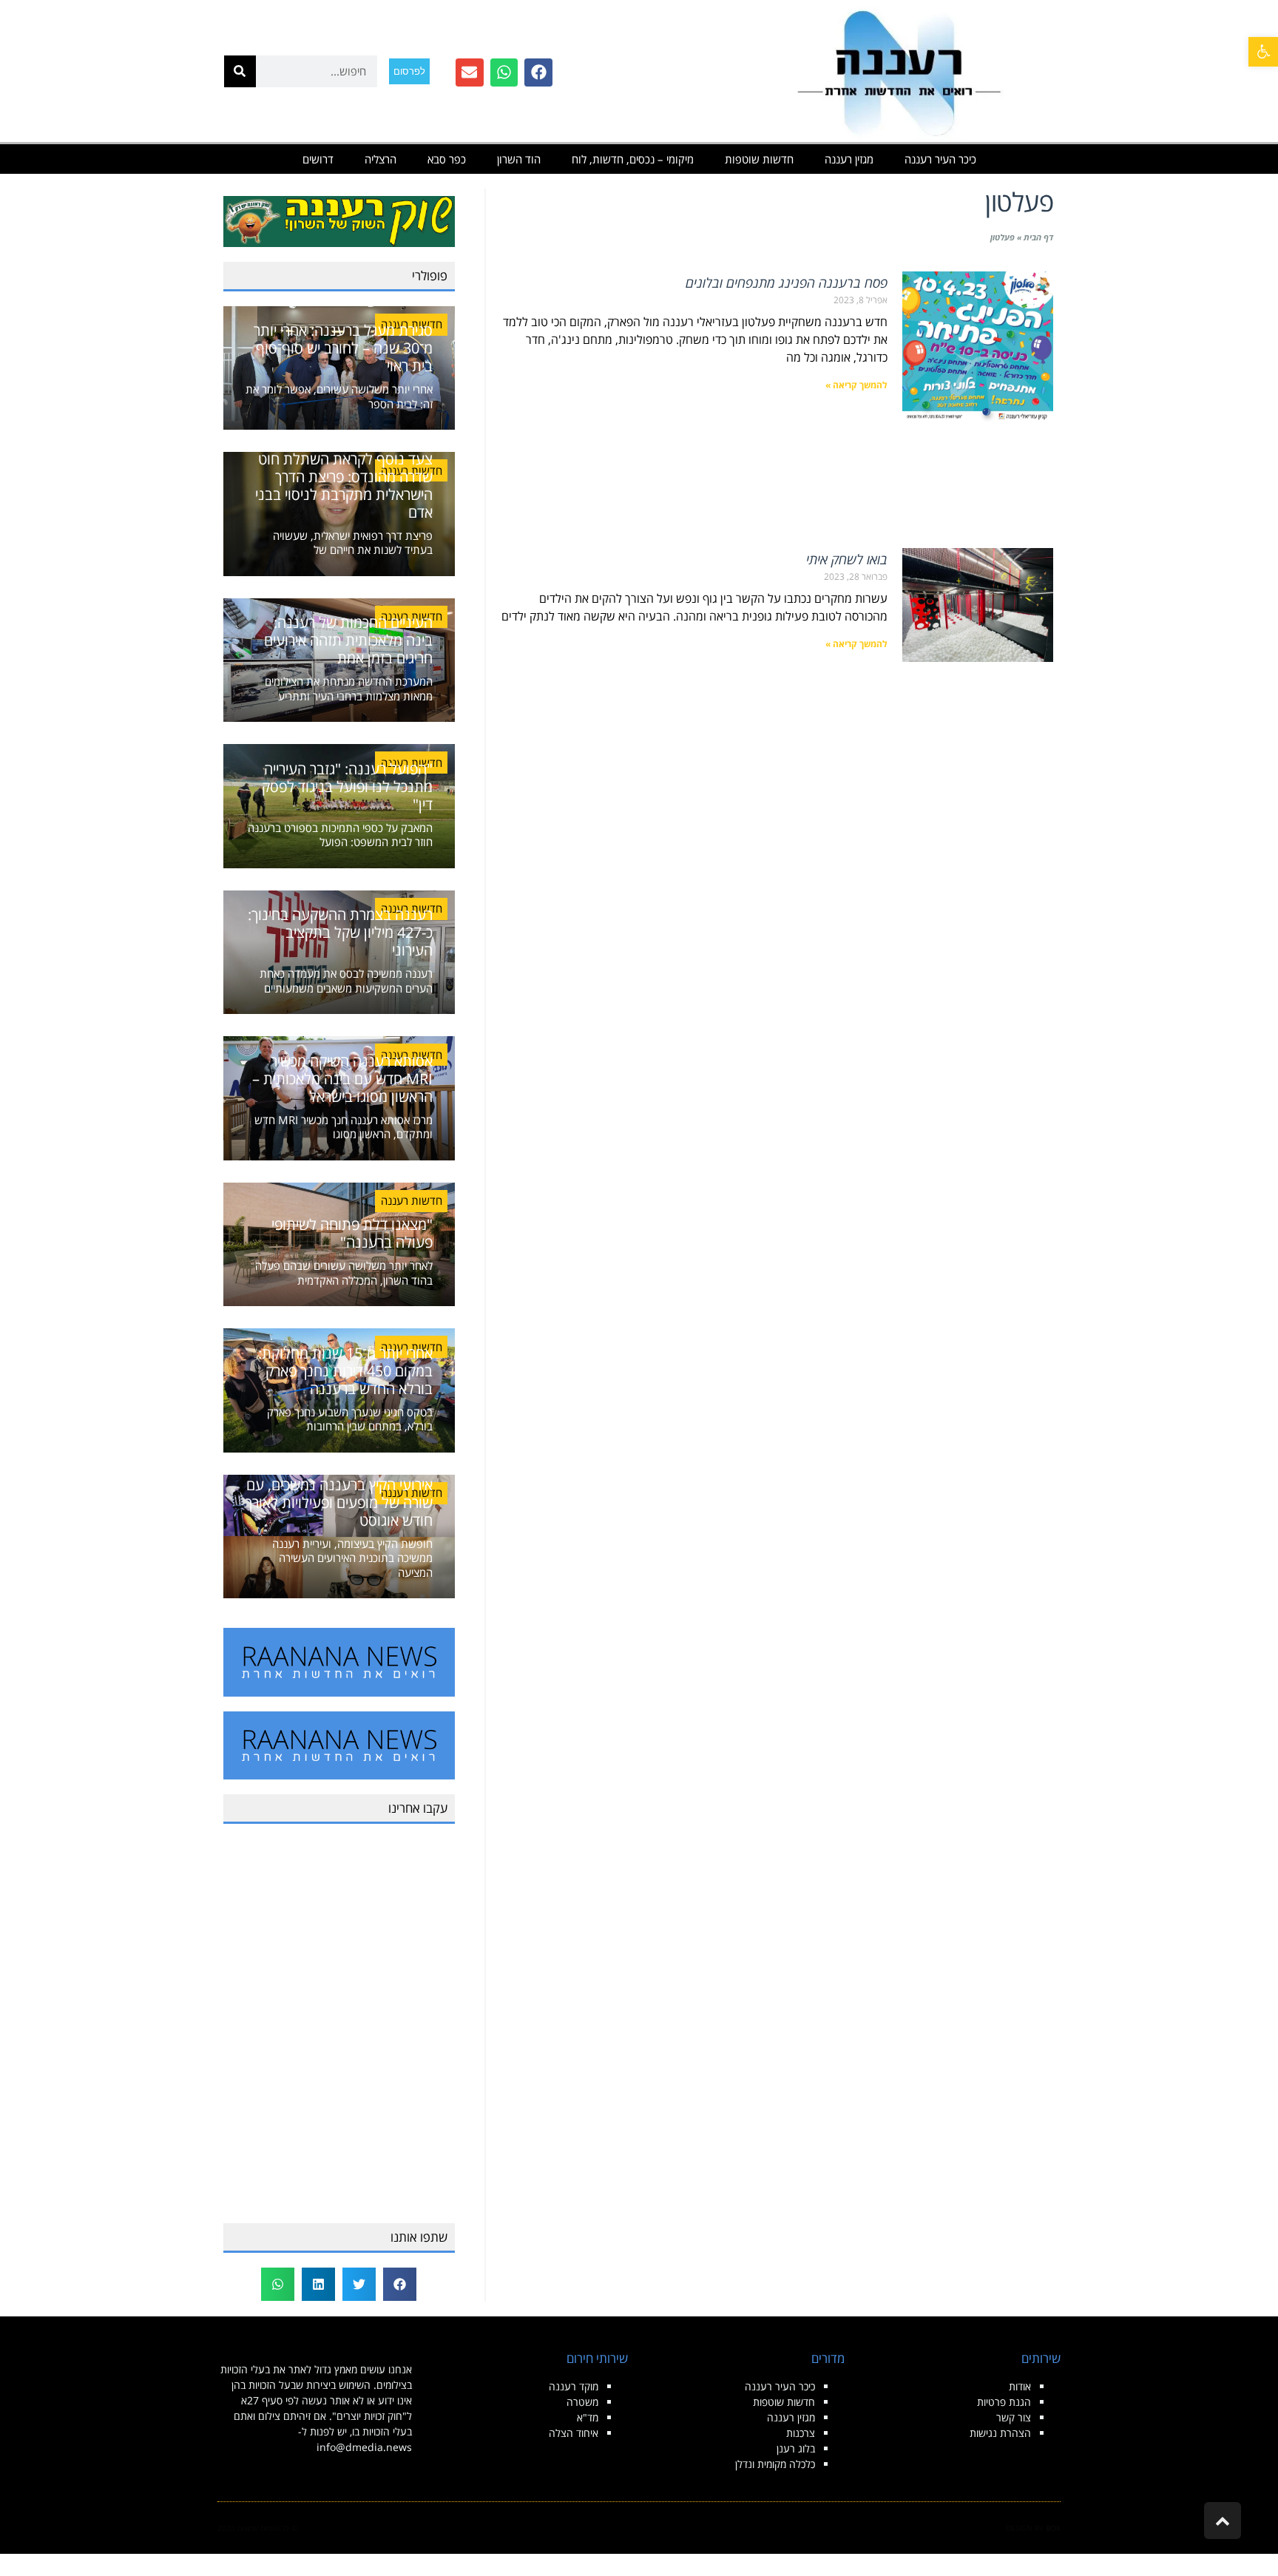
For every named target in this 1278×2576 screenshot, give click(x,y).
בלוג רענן (796, 2448)
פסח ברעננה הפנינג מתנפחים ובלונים (787, 283)
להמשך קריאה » (856, 385)
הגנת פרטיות (1004, 2402)
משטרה (582, 2402)
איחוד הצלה (574, 2433)
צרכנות (801, 2433)
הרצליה (381, 159)
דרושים (318, 159)
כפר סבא (447, 159)
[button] (1263, 52)
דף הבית (1038, 237)
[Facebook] (538, 72)
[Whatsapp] (504, 72)
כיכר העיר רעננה (940, 159)
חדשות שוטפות (759, 159)
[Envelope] (470, 72)
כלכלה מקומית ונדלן (775, 2464)
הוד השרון (519, 159)
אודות (1020, 2386)
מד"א (588, 2417)
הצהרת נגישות (1000, 2433)
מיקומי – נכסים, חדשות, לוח (633, 159)
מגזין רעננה (849, 159)
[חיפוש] (240, 71)
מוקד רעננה (574, 2386)
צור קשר (1014, 2417)
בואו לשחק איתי (847, 559)
